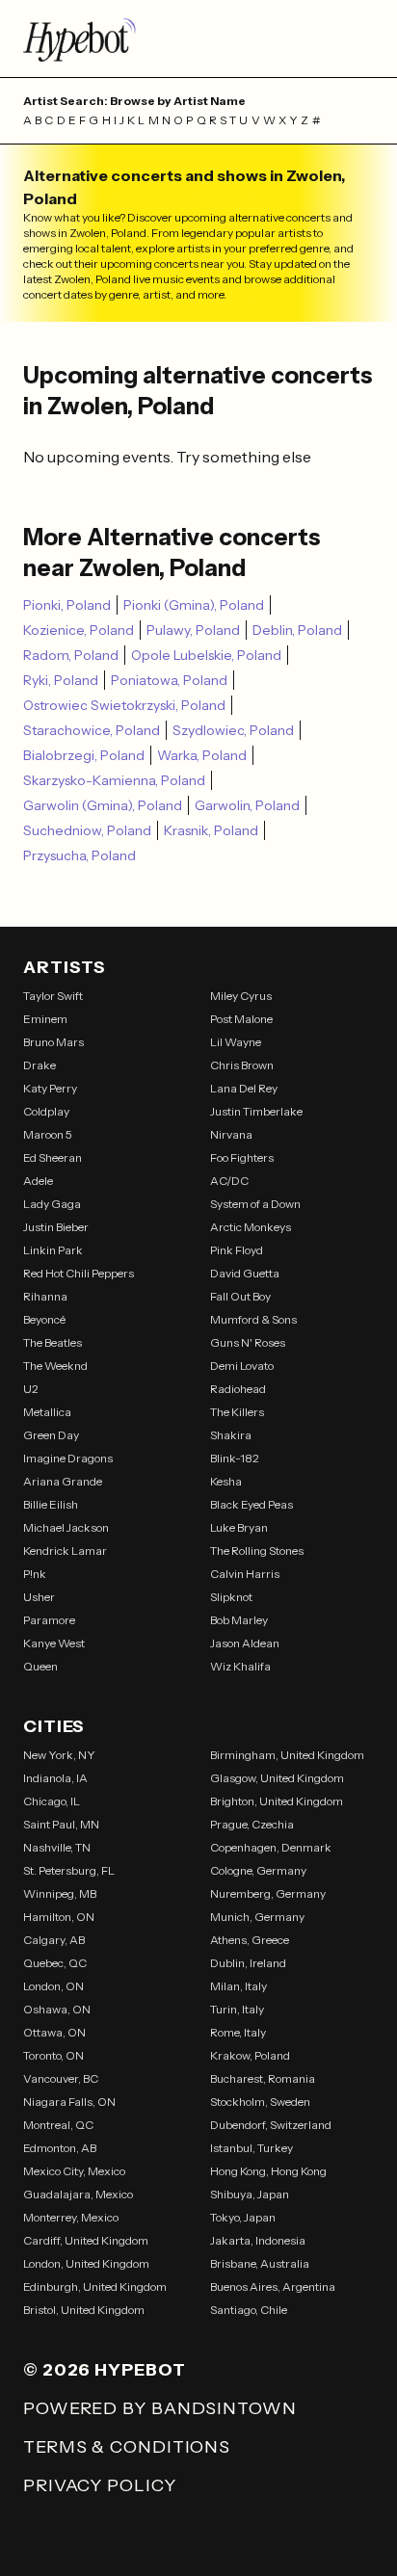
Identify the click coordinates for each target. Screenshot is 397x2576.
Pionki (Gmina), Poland (194, 605)
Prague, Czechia (252, 1824)
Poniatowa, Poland (169, 680)
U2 (31, 1389)
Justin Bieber (56, 1227)
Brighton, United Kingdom (277, 1801)
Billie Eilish (51, 1504)
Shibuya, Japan (250, 2194)
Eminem (45, 1019)
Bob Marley (239, 1620)
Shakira (231, 1435)
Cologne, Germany (258, 1870)
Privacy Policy (100, 2485)
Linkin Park (53, 1250)
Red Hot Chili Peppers (79, 1273)
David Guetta (245, 1273)
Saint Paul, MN (61, 1824)
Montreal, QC (58, 2125)
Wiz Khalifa (240, 1666)
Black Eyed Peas (251, 1504)
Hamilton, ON (59, 1917)
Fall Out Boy (240, 1296)
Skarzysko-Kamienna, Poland (114, 780)
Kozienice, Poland (79, 630)
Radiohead (238, 1389)
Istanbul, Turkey (251, 2148)
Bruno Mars (53, 1042)
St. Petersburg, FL (69, 1870)
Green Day (51, 1435)
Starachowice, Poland (92, 730)
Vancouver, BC (61, 2078)
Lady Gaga (52, 1204)
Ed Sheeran (53, 1157)
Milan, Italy (238, 1986)
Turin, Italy (237, 2009)
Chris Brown (242, 1065)
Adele (38, 1181)
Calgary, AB (54, 1940)
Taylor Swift (53, 996)
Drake (40, 1065)
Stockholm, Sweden (260, 2102)
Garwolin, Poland (247, 805)
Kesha (226, 1481)
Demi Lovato (242, 1366)
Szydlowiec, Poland (233, 730)
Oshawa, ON (57, 2009)
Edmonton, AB (60, 2148)
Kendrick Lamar (65, 1551)
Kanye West (54, 1643)
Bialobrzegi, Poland (84, 755)
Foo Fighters (242, 1157)
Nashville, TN (57, 1847)
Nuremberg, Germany (268, 1893)
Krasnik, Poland (211, 830)
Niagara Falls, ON (69, 2102)
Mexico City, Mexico (74, 2171)
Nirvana (231, 1134)
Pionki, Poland (67, 605)
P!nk (35, 1574)
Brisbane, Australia (260, 2263)
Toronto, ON (53, 2055)
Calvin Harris (245, 1574)
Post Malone (241, 1019)
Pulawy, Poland (193, 630)
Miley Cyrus (241, 996)
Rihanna (45, 1296)
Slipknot (231, 1597)
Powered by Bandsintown (160, 2408)
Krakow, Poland (250, 2055)
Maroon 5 (48, 1134)
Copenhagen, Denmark (271, 1847)
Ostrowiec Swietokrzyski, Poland (124, 705)
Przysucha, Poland (79, 855)
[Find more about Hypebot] (198, 39)
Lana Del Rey (244, 1088)
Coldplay (46, 1111)
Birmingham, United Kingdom (287, 1755)
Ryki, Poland (61, 680)
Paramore (49, 1620)
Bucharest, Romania (263, 2078)
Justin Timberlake (256, 1111)
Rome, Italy (238, 2032)
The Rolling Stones (257, 1551)
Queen (40, 1666)
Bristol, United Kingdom (84, 2310)
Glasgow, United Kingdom (277, 1778)
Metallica (47, 1412)
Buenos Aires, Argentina (273, 2287)
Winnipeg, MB (60, 1893)
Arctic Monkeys (251, 1227)
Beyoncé (44, 1319)
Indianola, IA (55, 1778)
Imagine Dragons (68, 1458)
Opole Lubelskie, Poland (206, 655)
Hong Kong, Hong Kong (268, 2171)
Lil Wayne (236, 1042)
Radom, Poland (71, 655)
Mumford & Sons (253, 1319)
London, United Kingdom (86, 2263)
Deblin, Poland (297, 630)
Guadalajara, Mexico (78, 2194)
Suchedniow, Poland (87, 830)
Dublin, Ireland (248, 1963)
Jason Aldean (245, 1643)
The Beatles (53, 1342)
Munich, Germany (257, 1917)
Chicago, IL (52, 1801)
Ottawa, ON (54, 2032)
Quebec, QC (55, 1963)
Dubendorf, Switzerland (271, 2125)
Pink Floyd (237, 1250)
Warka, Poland (202, 755)
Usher (39, 1597)
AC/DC (229, 1181)
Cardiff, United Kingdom (86, 2240)
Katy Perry (50, 1088)
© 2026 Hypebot (105, 2370)
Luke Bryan (239, 1527)
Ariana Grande (63, 1481)
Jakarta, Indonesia (258, 2240)
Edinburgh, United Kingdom (95, 2287)
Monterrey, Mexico (71, 2217)
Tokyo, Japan (243, 2217)
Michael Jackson (66, 1527)
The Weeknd (55, 1366)
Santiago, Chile (249, 2310)
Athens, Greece (250, 1940)
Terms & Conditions (127, 2447)
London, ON (53, 1986)
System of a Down (255, 1204)
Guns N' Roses (248, 1342)
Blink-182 (235, 1458)
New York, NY (59, 1755)
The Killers (237, 1412)
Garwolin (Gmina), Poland (103, 805)
